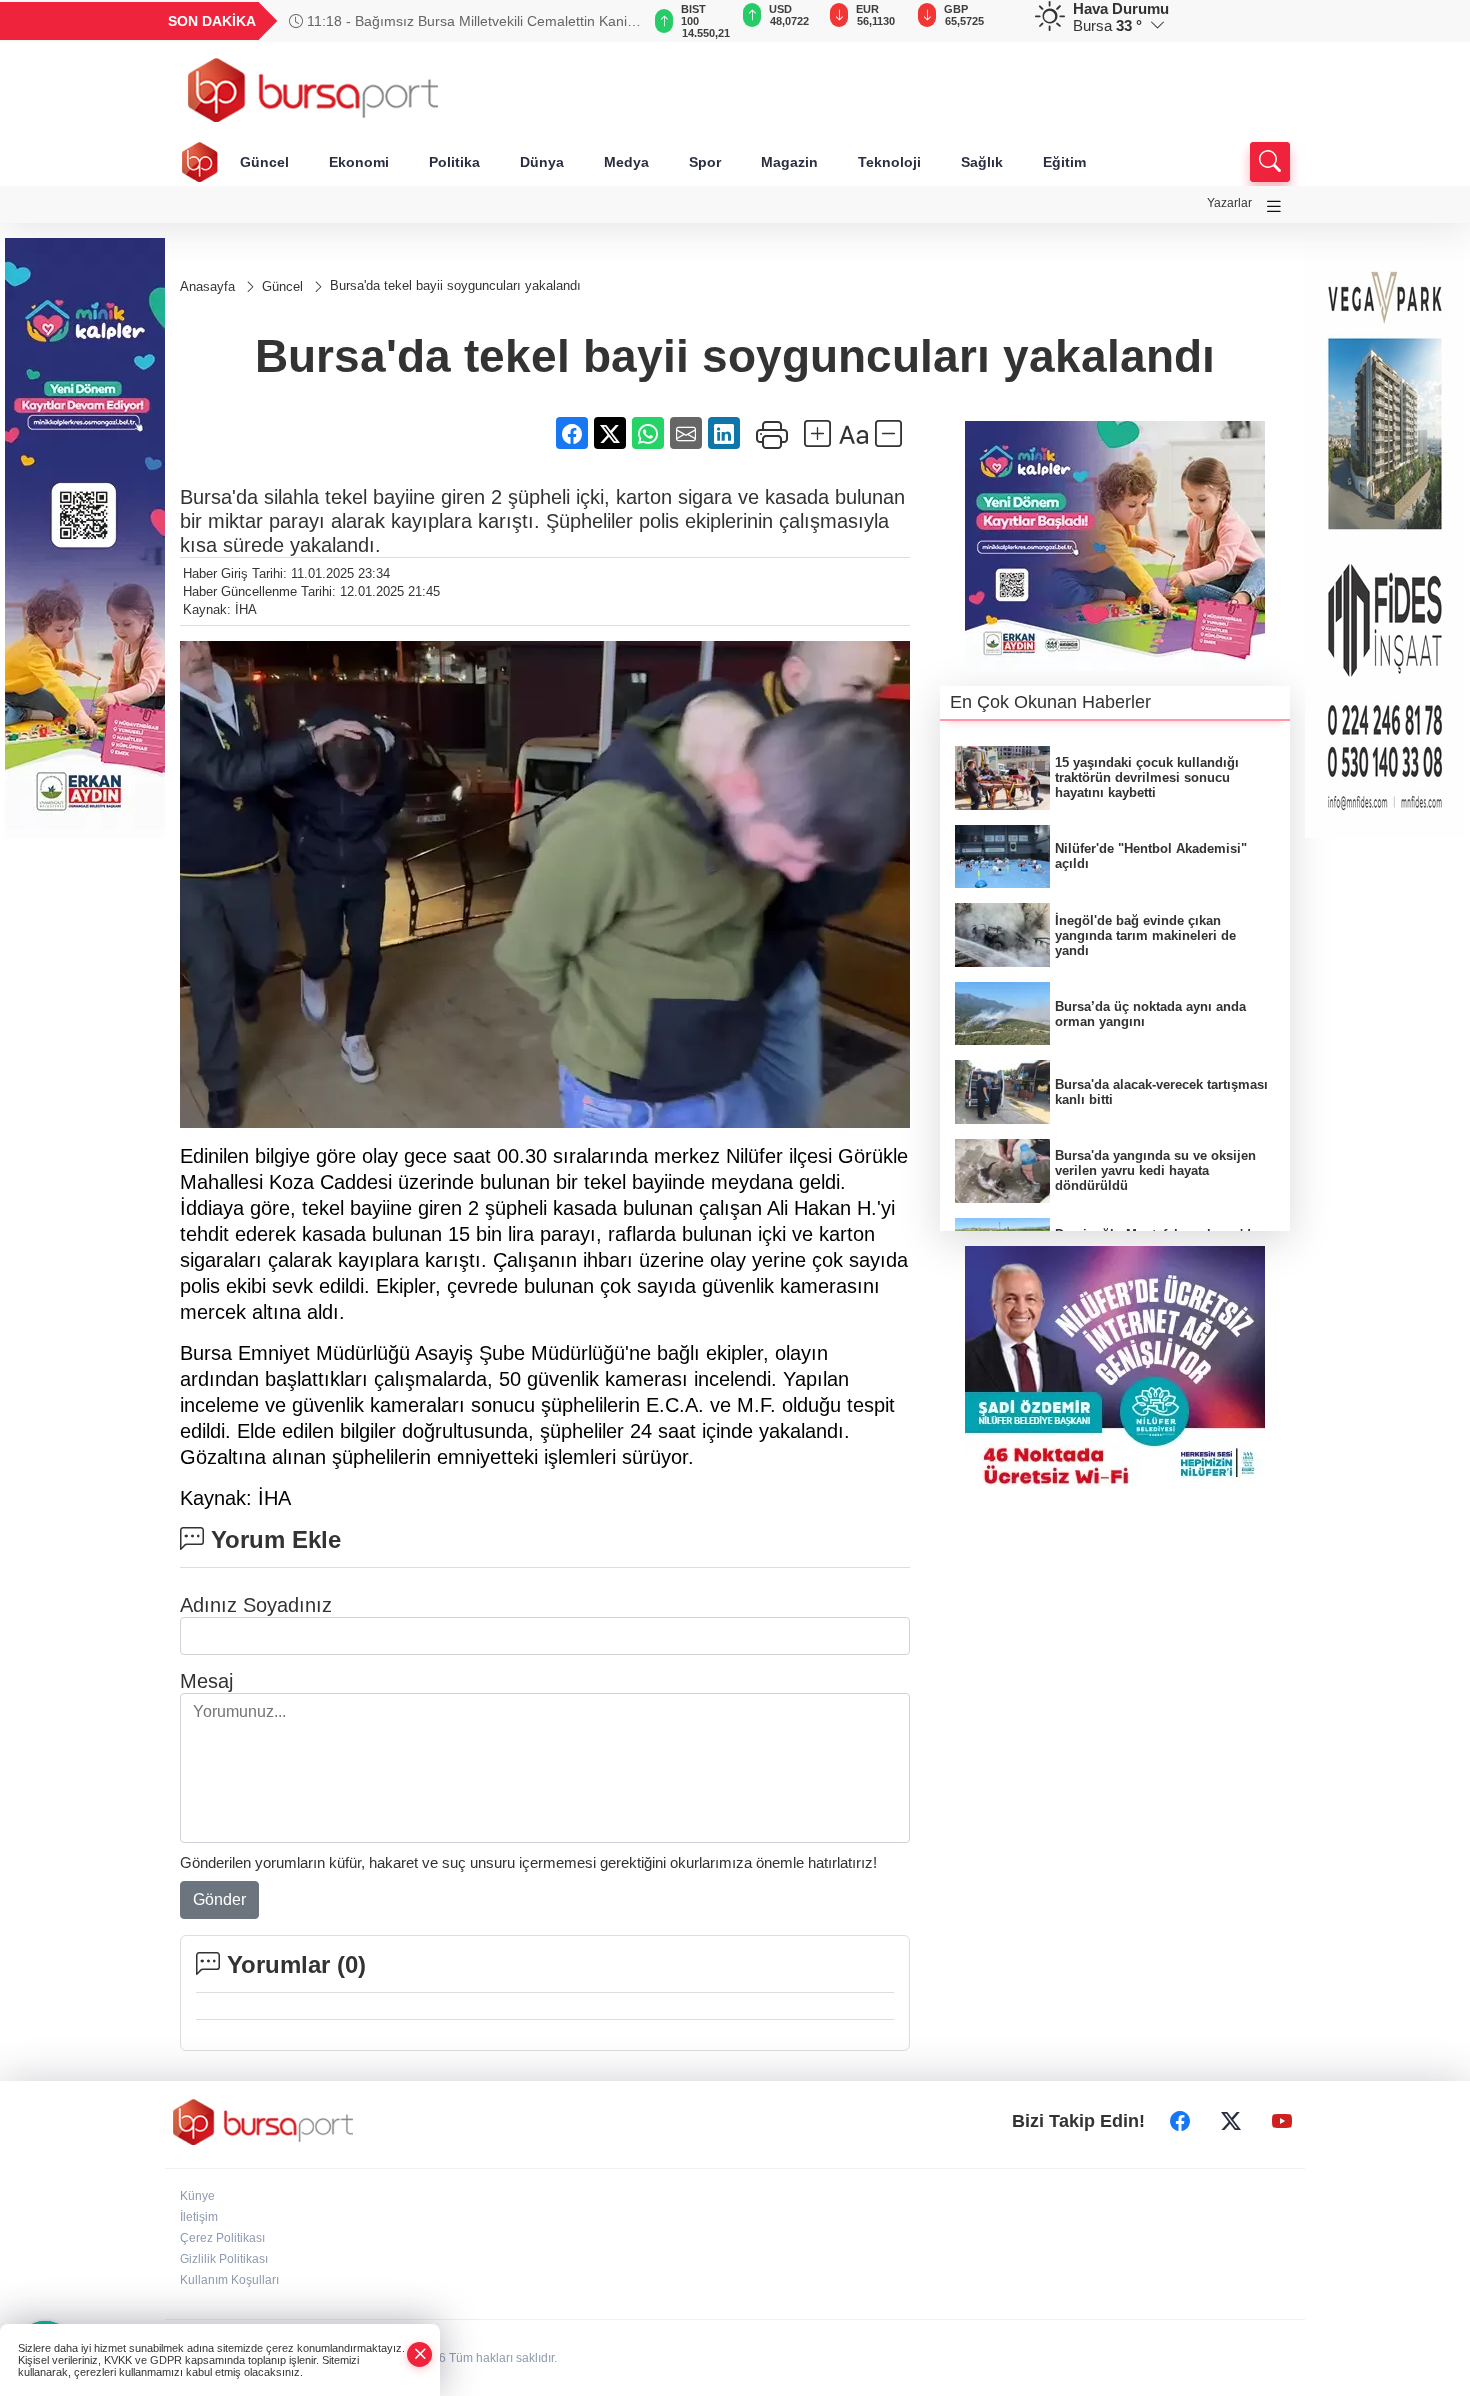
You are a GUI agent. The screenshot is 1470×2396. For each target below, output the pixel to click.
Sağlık (982, 162)
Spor (705, 162)
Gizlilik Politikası (224, 2259)
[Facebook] (1180, 2122)
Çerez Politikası (222, 2238)
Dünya (542, 162)
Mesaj (206, 1681)
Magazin (789, 162)
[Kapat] (420, 2354)
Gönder (219, 1899)
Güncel (264, 162)
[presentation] (615, 21)
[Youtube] (1282, 2122)
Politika (454, 162)
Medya (626, 162)
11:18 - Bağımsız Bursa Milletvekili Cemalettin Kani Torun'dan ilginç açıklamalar (458, 21)
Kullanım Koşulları (229, 2280)
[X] (1231, 2122)
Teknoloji (889, 162)
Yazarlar (1229, 203)
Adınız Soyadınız (256, 1605)
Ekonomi (359, 162)
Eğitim (1064, 162)
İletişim (199, 2217)
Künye (197, 2196)
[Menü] (1274, 206)
